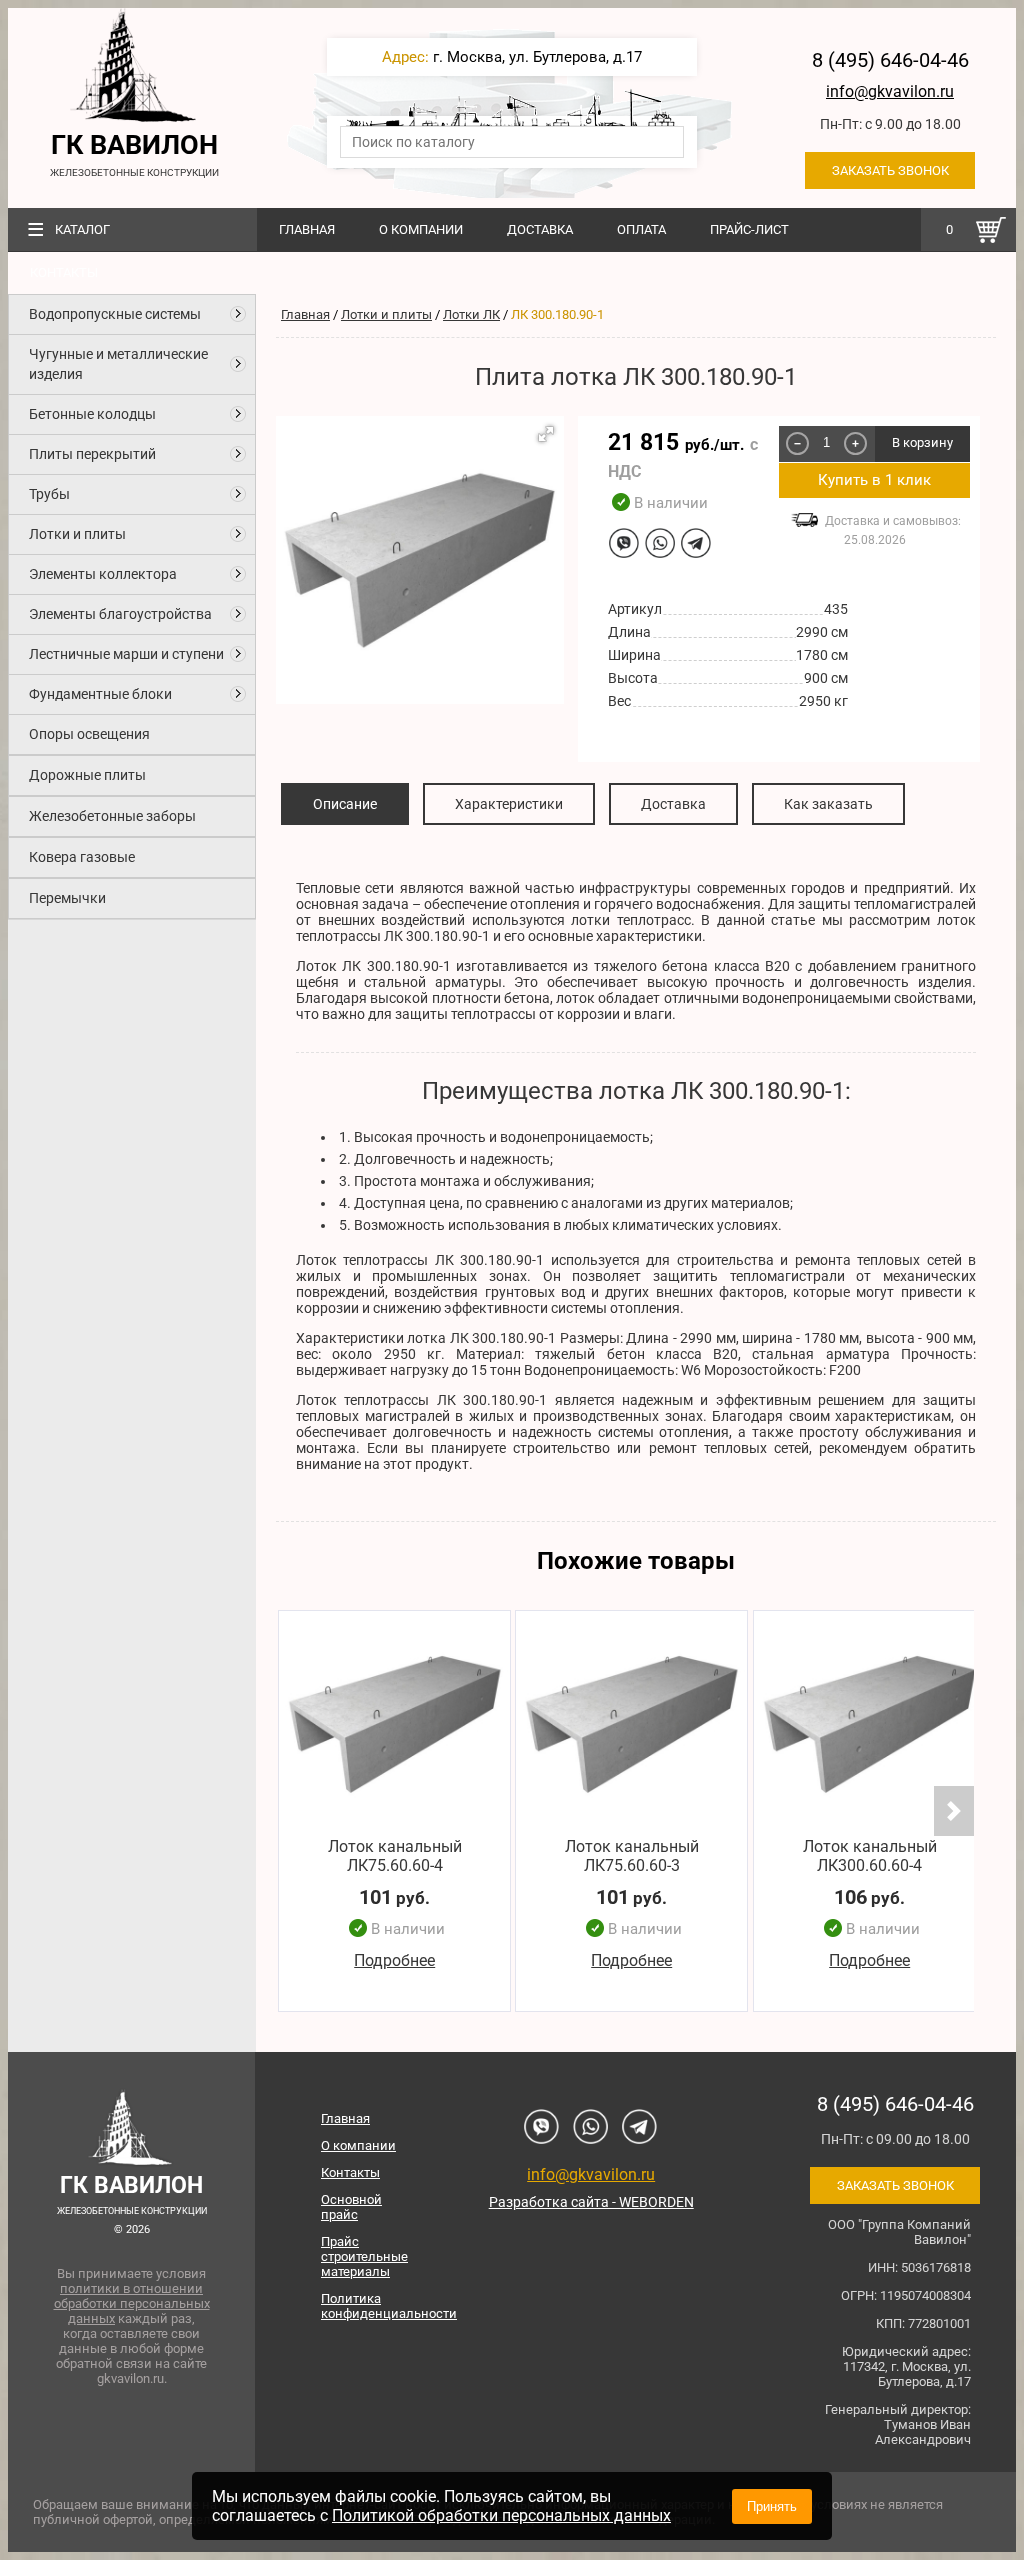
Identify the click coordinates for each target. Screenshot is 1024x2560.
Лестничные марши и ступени (126, 654)
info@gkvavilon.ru (890, 91)
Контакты (64, 272)
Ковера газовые (82, 857)
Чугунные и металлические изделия (118, 364)
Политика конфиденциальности (371, 2306)
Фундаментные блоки (100, 694)
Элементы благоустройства (120, 614)
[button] (546, 434)
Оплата (641, 229)
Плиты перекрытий (92, 454)
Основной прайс (351, 2207)
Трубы (49, 494)
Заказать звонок (890, 170)
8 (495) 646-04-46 (890, 60)
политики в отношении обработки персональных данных (132, 2303)
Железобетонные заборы (112, 816)
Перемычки (67, 898)
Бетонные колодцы (92, 414)
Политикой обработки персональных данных (501, 2515)
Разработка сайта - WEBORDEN (591, 2202)
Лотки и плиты (77, 534)
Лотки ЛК (471, 314)
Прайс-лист (749, 229)
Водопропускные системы (115, 314)
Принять (772, 2506)
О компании (421, 229)
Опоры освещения (89, 734)
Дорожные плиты (87, 775)
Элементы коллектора (103, 574)
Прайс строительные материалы (364, 2256)
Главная (307, 229)
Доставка (540, 229)
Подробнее (394, 1960)
